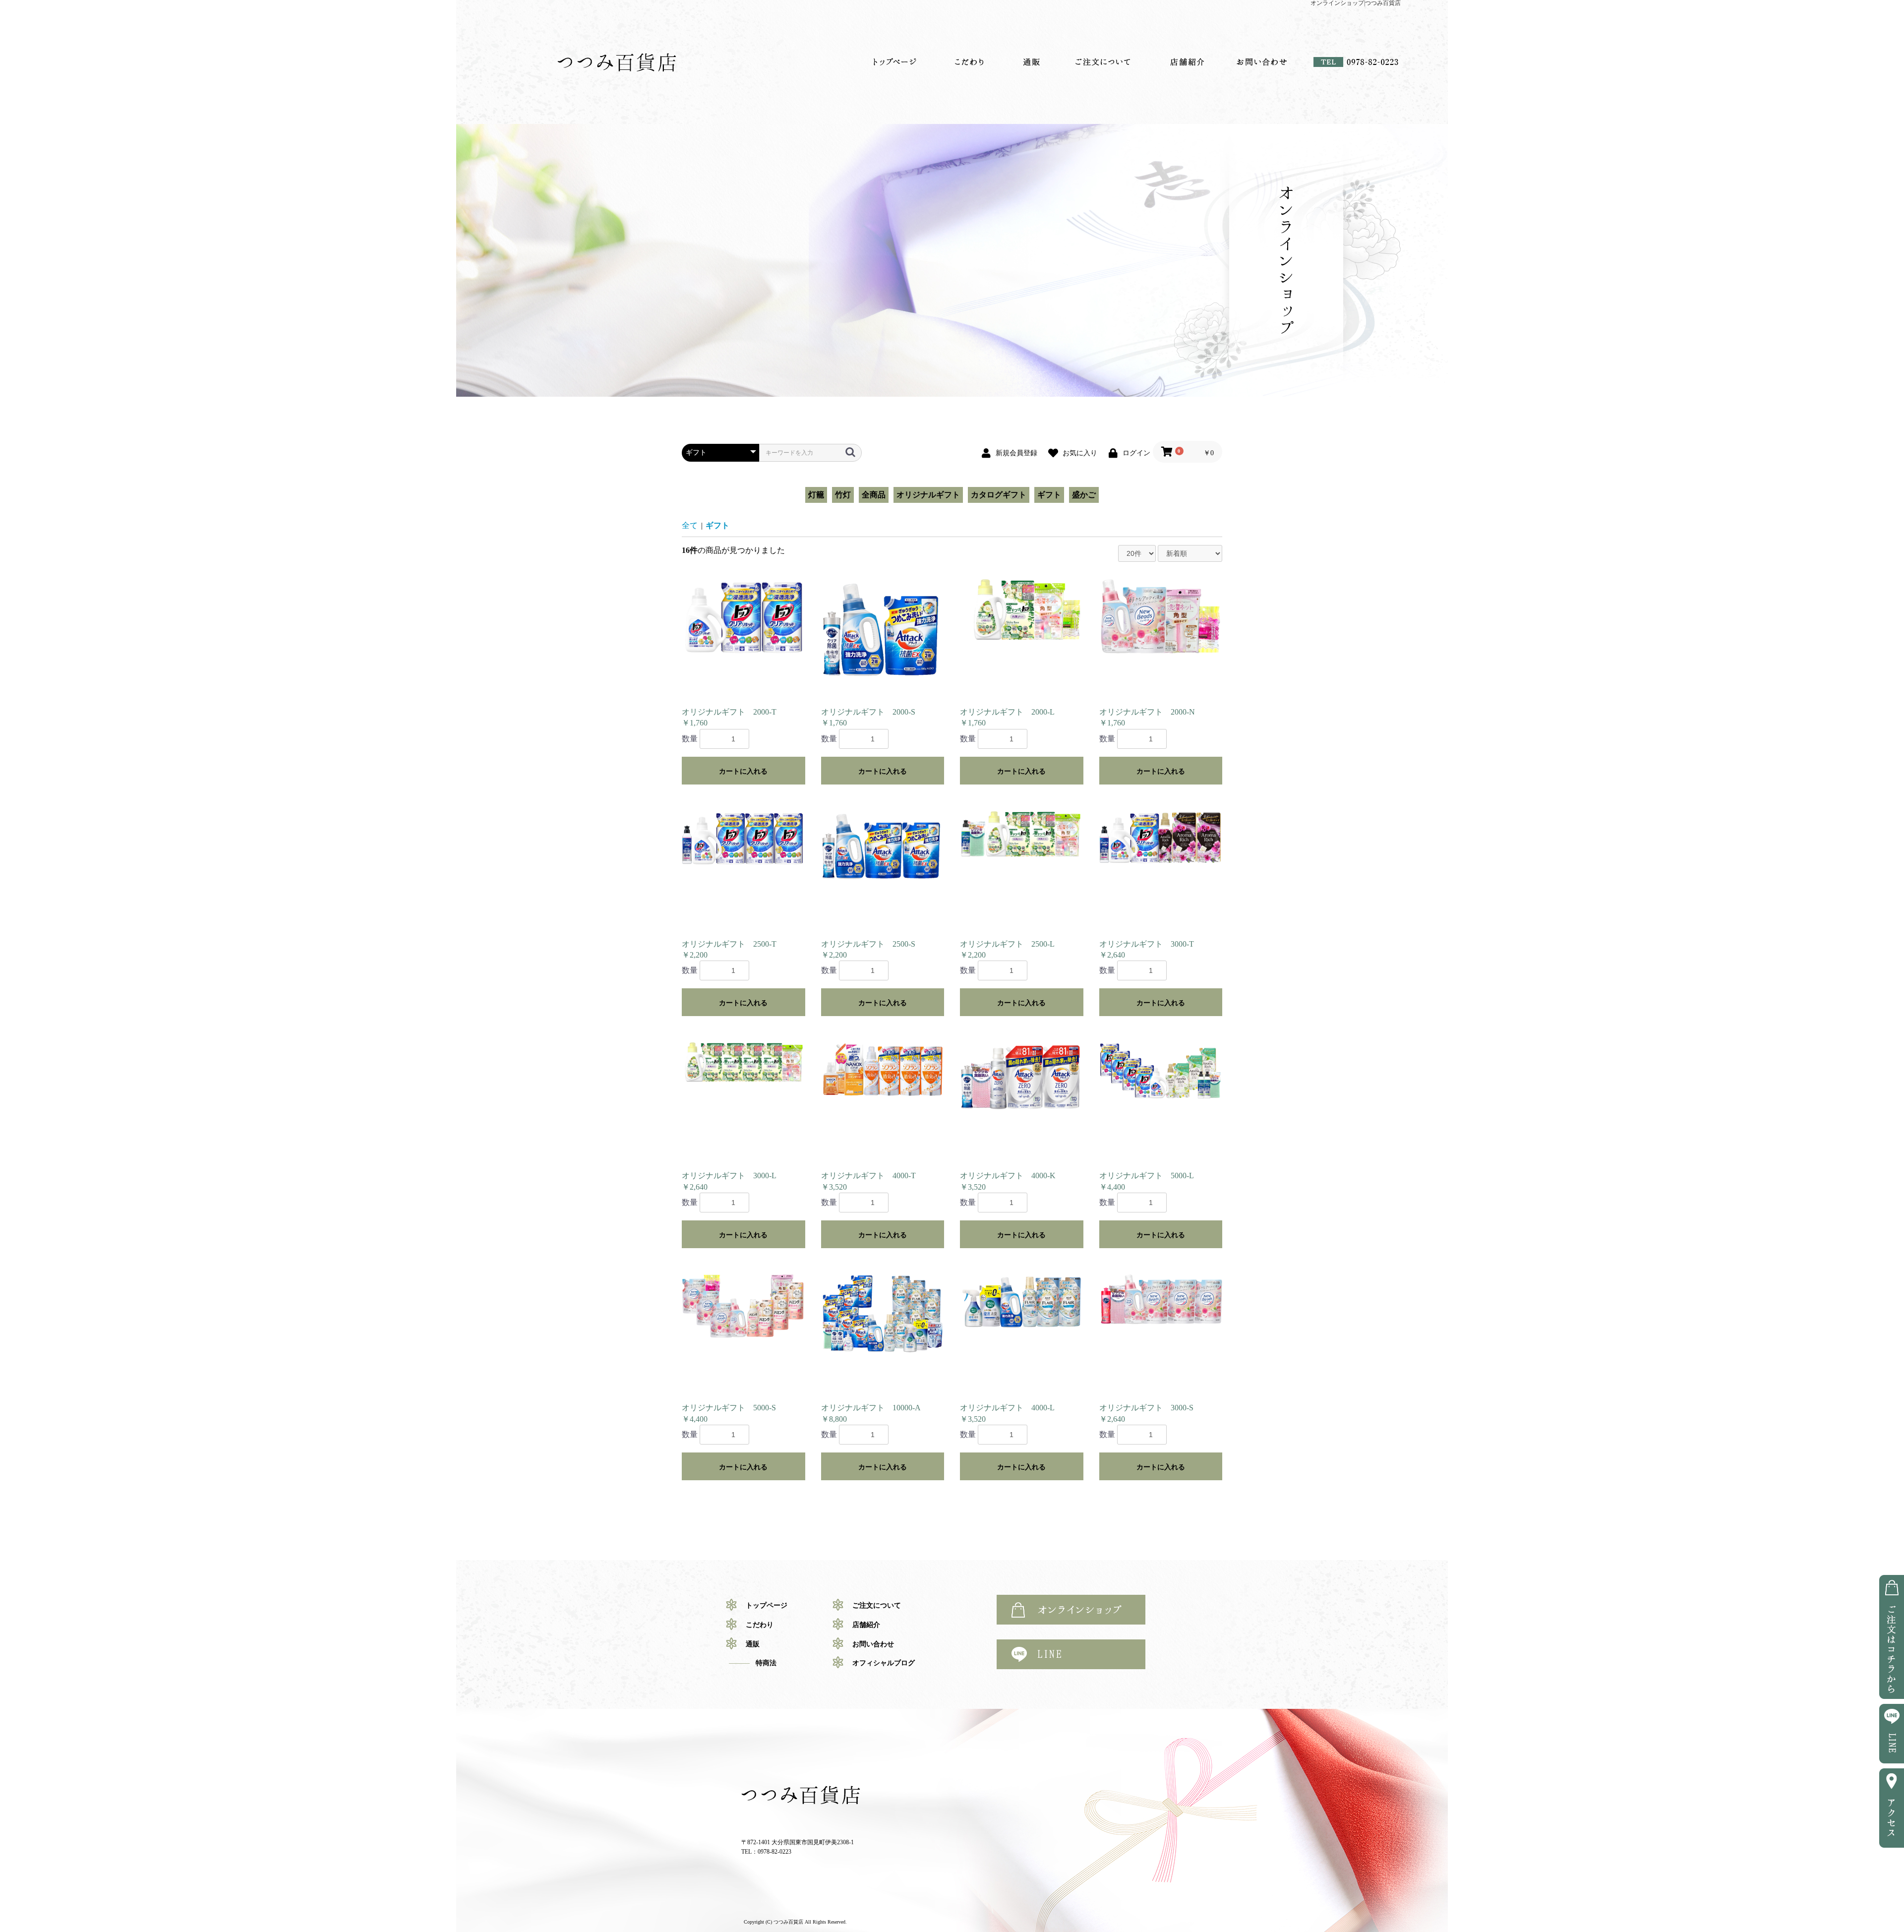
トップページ (895, 62)
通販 (1031, 62)
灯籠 (816, 495)
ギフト (1049, 495)
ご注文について (1103, 62)
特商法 (766, 1663)
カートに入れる (743, 771)
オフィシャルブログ (884, 1663)
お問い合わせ (1262, 62)
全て (690, 525)
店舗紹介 (1188, 62)
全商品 (874, 495)
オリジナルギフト (928, 495)
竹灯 (843, 495)
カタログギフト (999, 495)
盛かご (1084, 495)
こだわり (969, 62)
